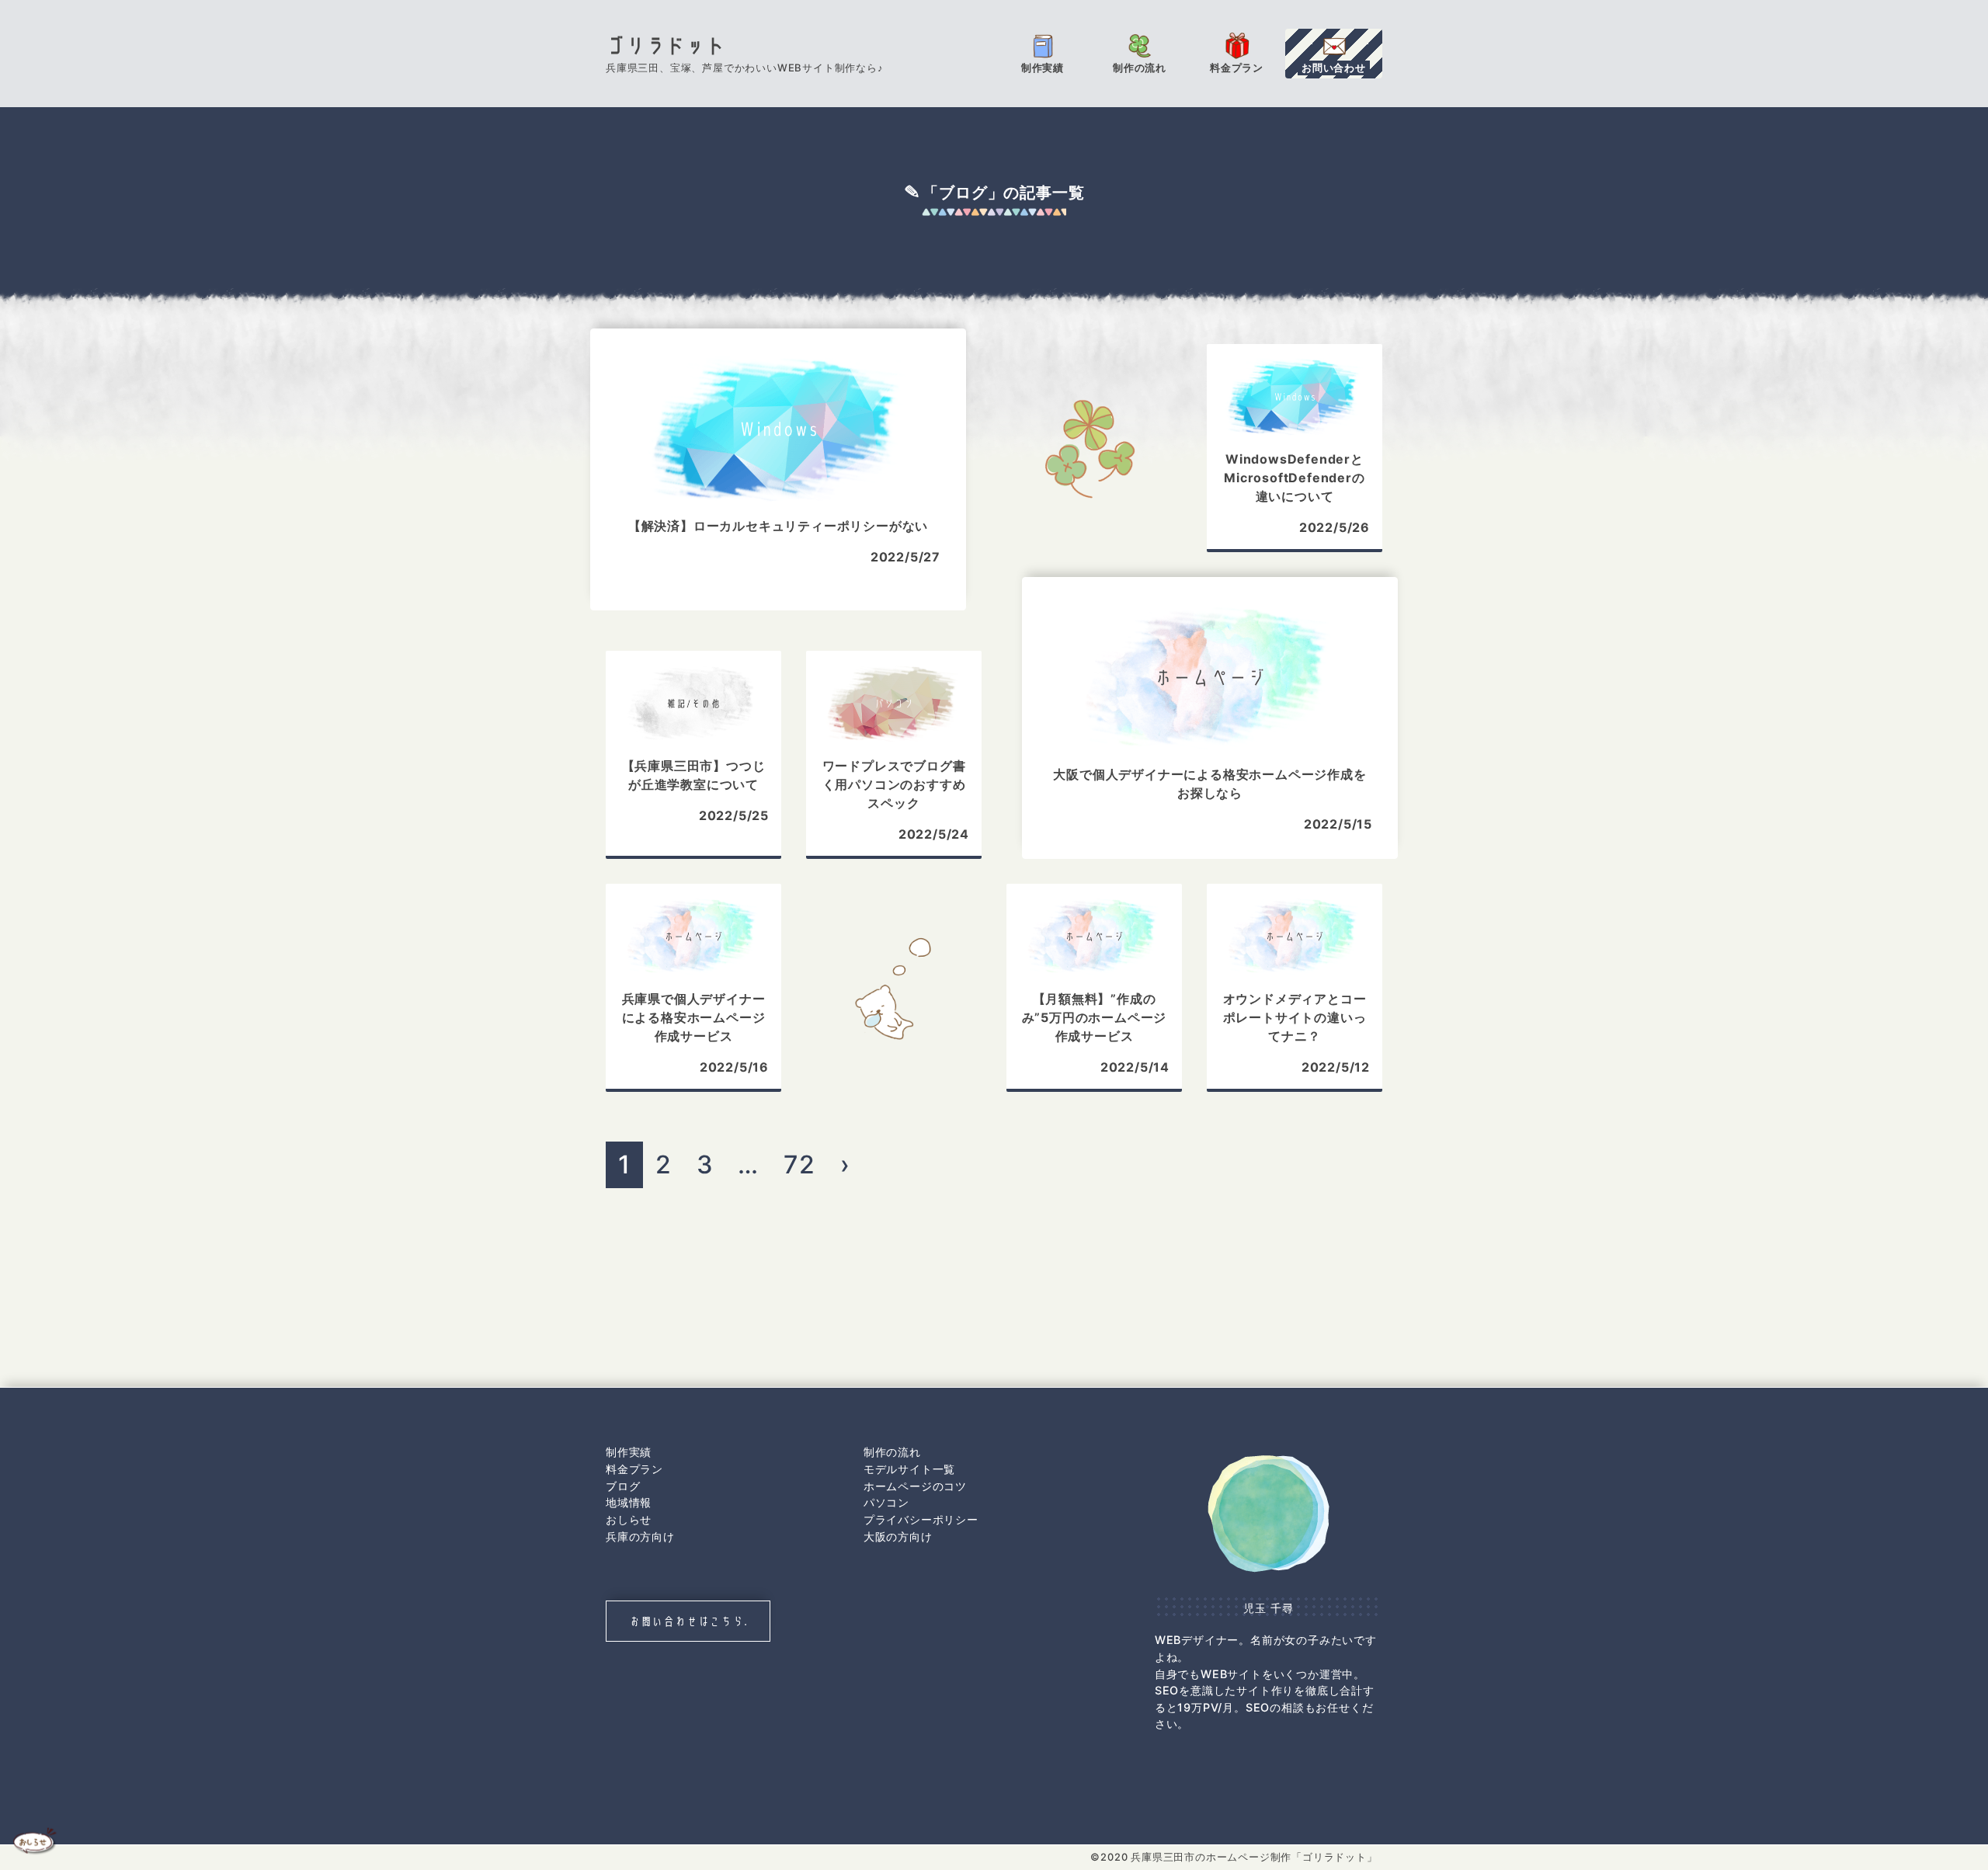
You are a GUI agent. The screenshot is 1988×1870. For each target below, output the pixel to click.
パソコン (886, 1502)
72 (799, 1164)
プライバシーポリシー (921, 1519)
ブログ (623, 1486)
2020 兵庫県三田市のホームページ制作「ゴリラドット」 (1239, 1857)
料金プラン (634, 1469)
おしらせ (629, 1519)
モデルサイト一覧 (909, 1469)
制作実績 (629, 1452)
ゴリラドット (666, 46)
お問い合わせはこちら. (688, 1621)
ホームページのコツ (915, 1486)
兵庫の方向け (640, 1536)
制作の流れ (892, 1452)
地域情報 (629, 1502)
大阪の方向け (898, 1536)
